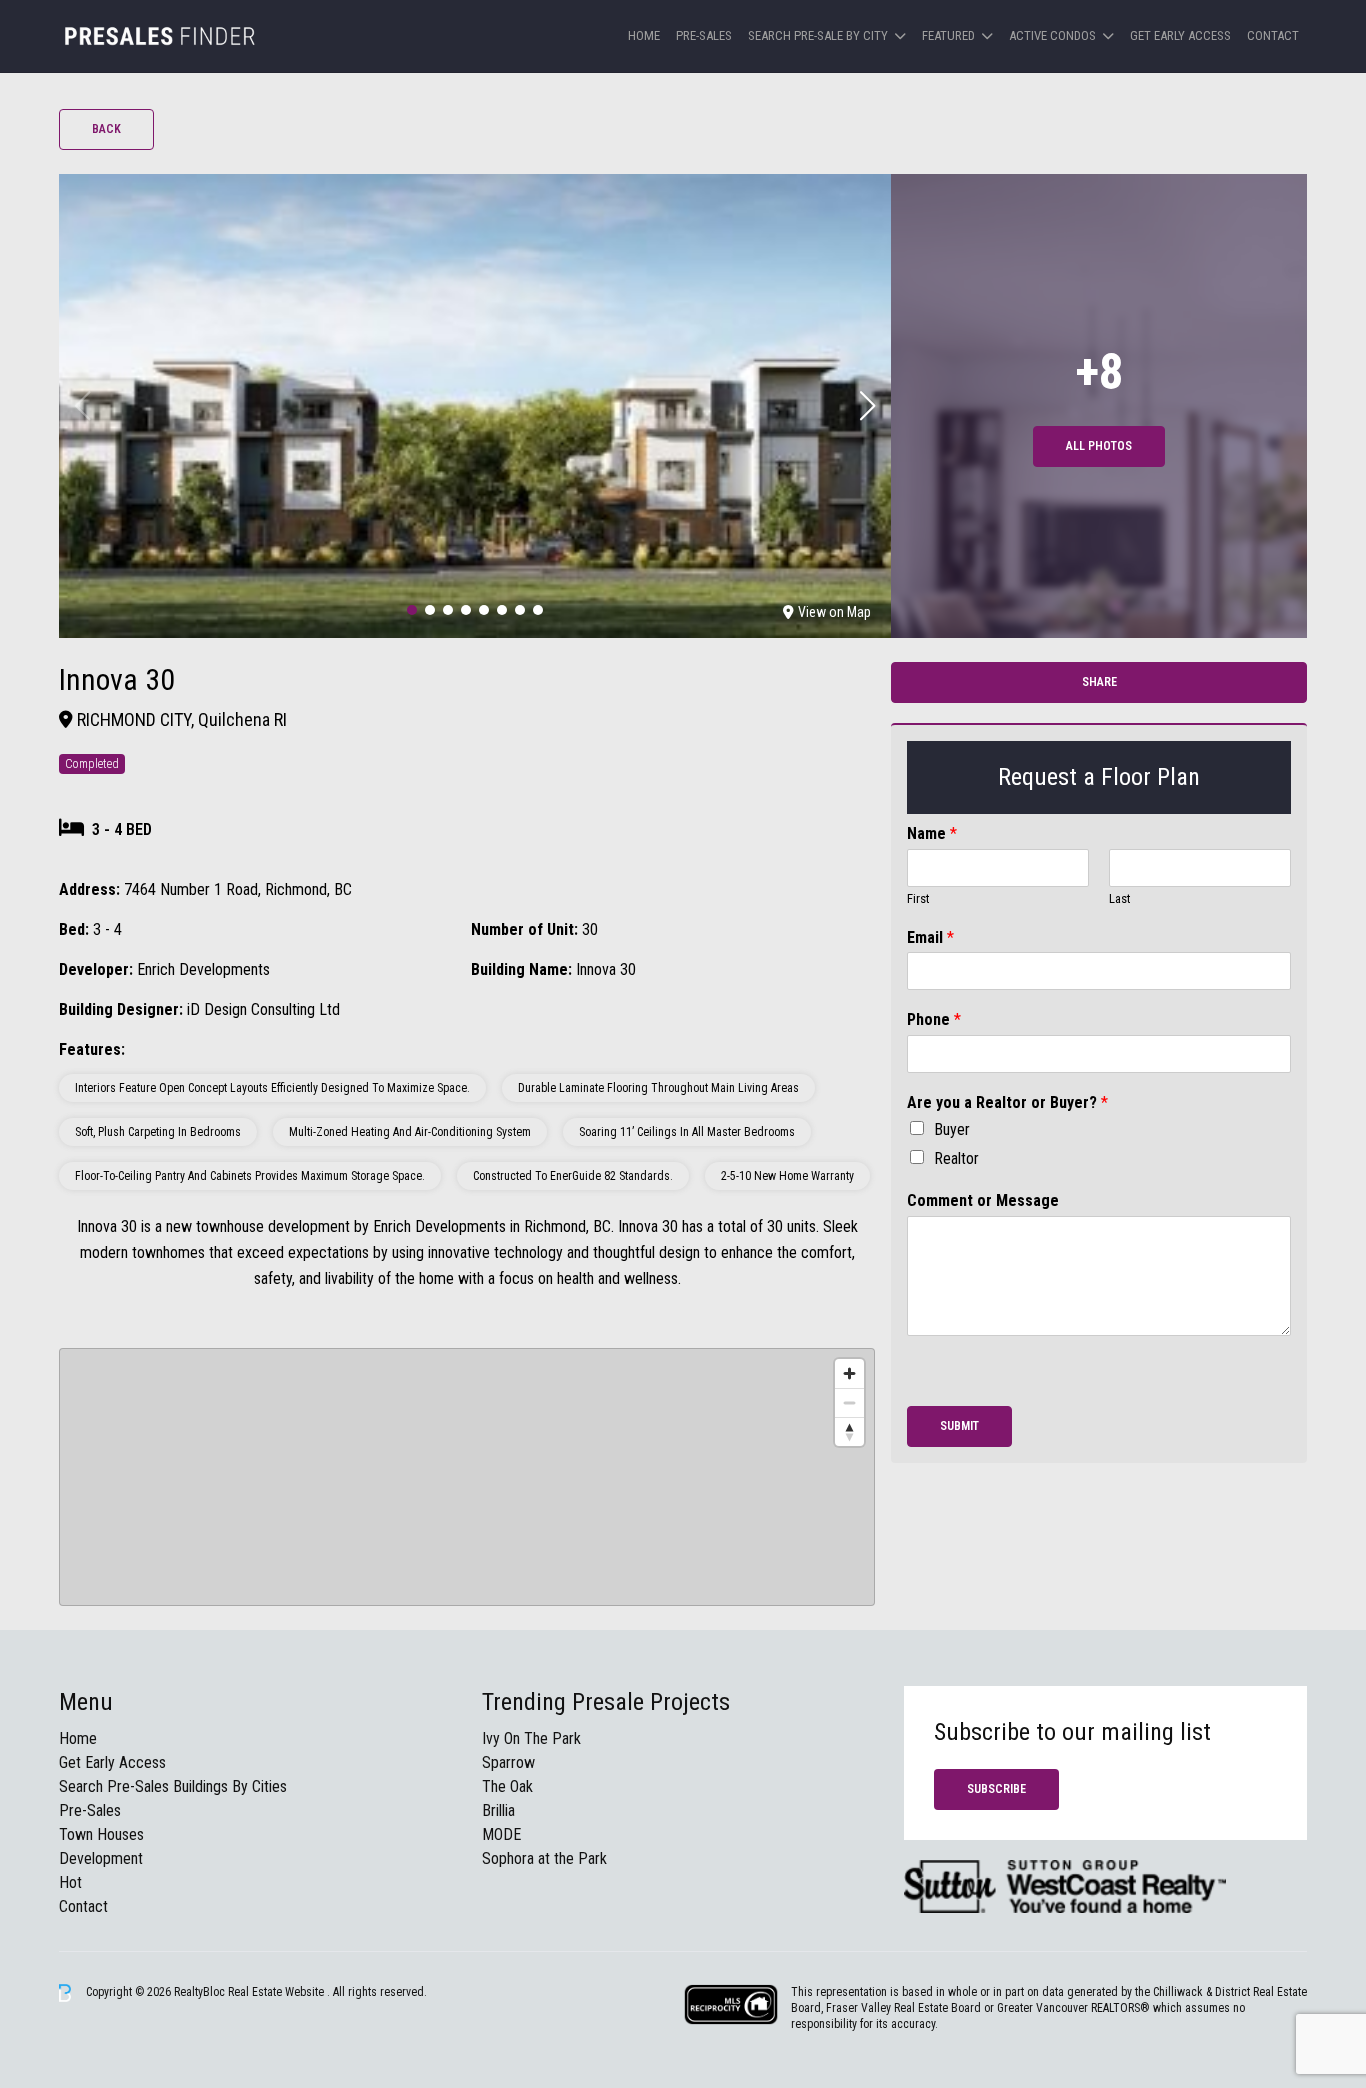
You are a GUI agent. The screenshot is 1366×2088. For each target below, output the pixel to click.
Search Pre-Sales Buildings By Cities (173, 1786)
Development (101, 1858)
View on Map (834, 612)
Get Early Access (1180, 35)
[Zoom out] (849, 1402)
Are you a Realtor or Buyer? (1007, 1102)
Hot (70, 1882)
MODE (501, 1834)
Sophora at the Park (544, 1858)
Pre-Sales (704, 35)
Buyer (952, 1129)
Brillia (498, 1810)
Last (1120, 898)
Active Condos (1052, 35)
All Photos (1099, 446)
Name (932, 833)
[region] (467, 1477)
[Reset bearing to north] (849, 1431)
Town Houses (101, 1834)
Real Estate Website (277, 1992)
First (918, 898)
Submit (959, 1426)
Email (930, 937)
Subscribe (996, 1789)
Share (1099, 682)
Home (644, 35)
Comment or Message (983, 1200)
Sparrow (508, 1762)
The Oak (507, 1786)
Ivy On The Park (531, 1738)
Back (106, 129)
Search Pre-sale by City (818, 35)
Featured (948, 35)
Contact (1273, 35)
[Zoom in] (849, 1373)
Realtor (956, 1158)
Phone (934, 1019)
